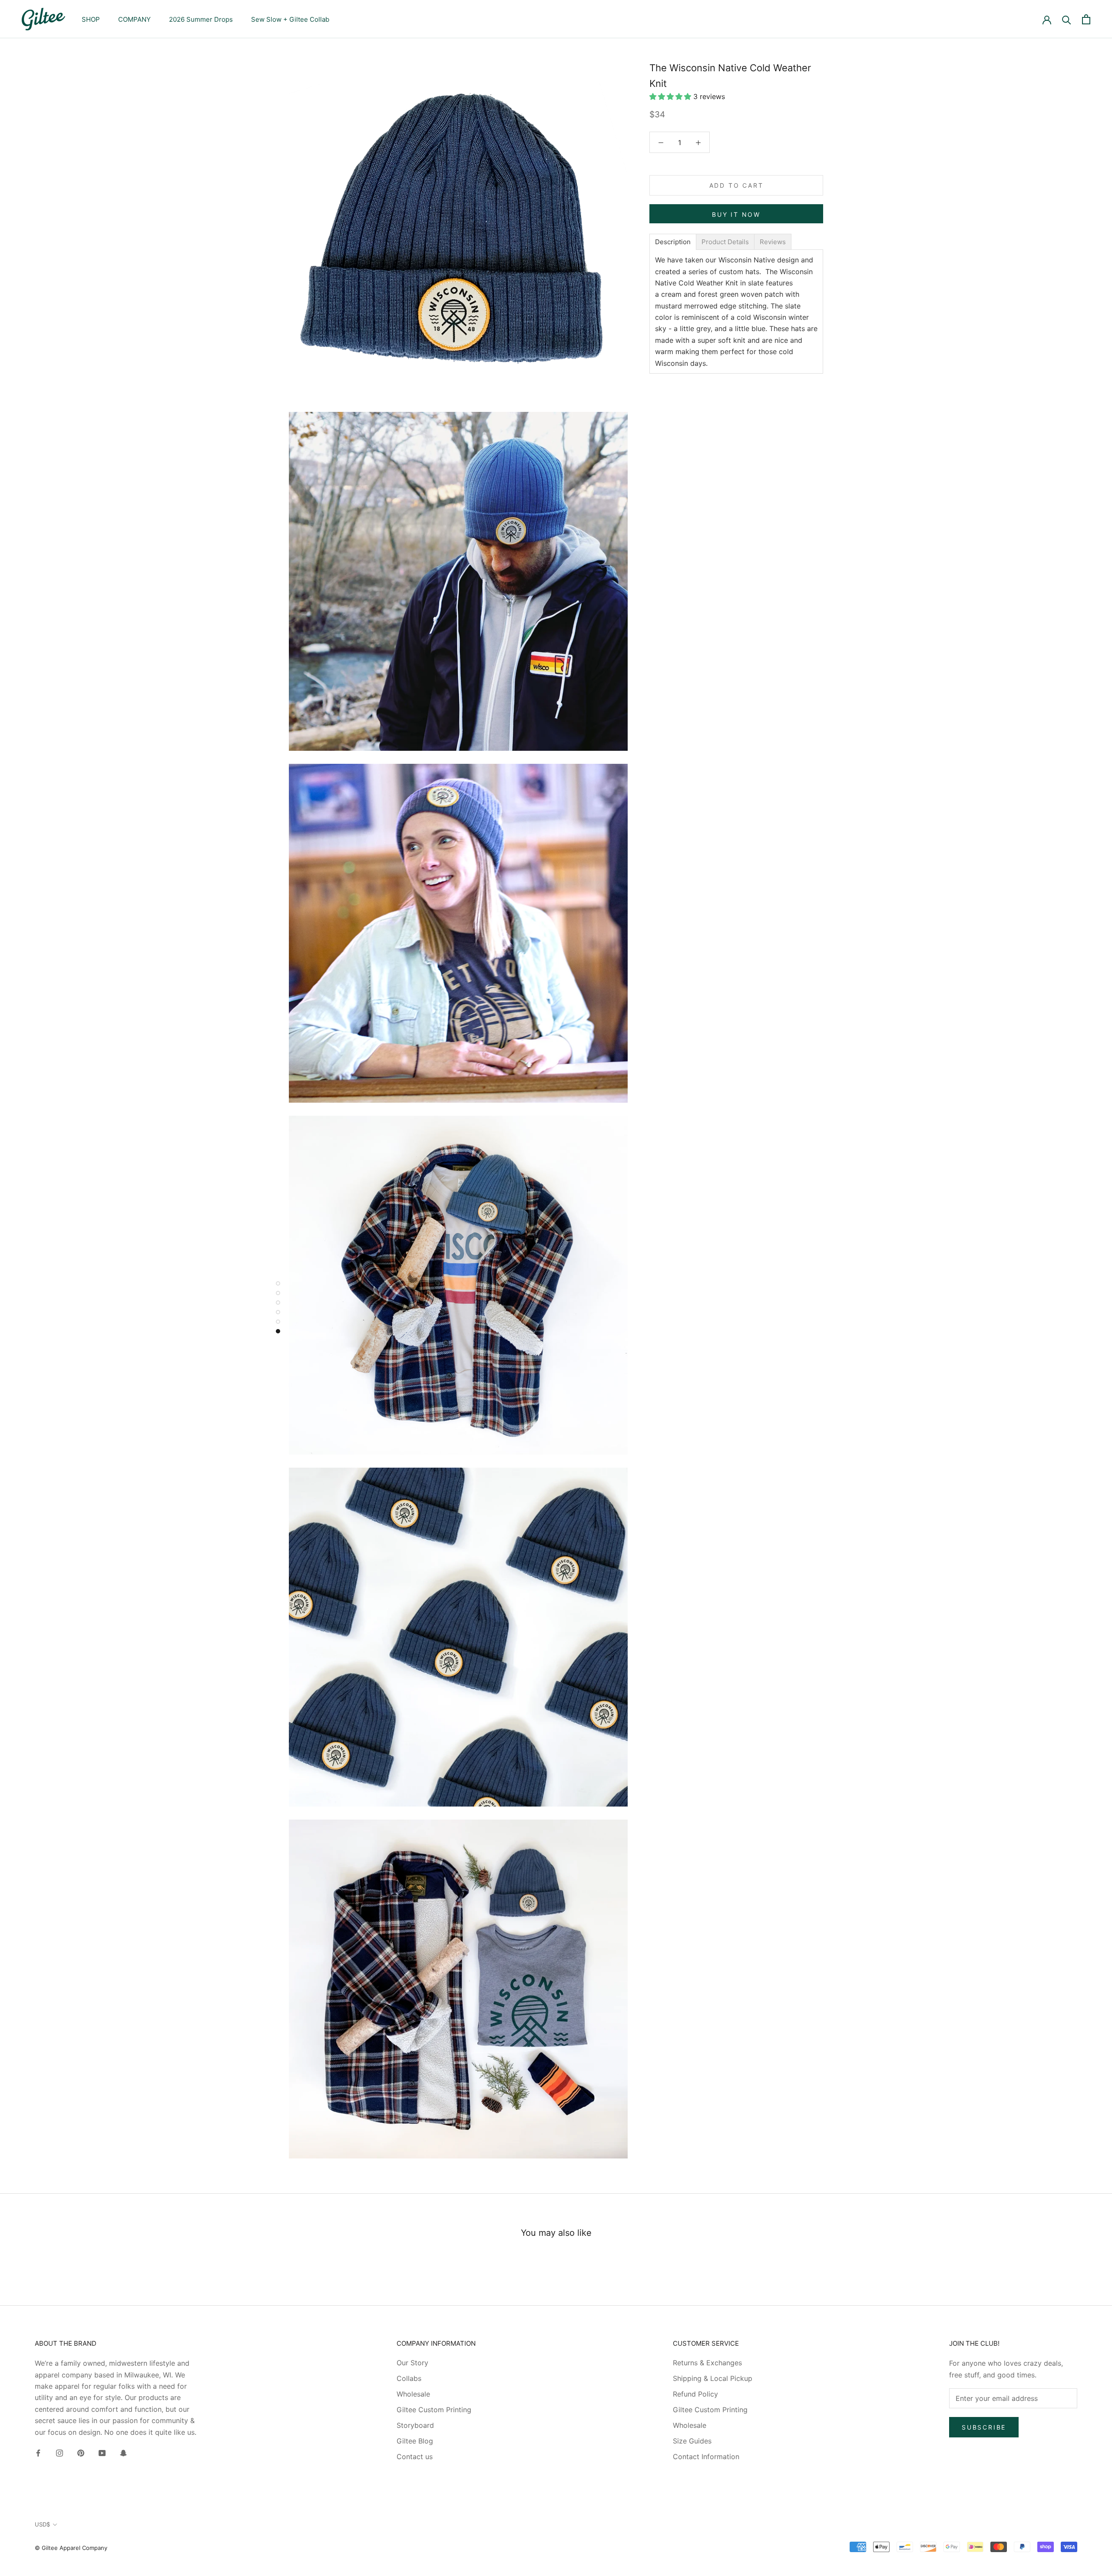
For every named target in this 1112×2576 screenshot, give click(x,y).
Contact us (415, 2457)
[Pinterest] (81, 2452)
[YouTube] (102, 2452)
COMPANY (134, 19)
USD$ (42, 2524)
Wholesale (413, 2394)
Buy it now (736, 214)
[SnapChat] (123, 2452)
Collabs (409, 2378)
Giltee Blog (415, 2441)
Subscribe (984, 2427)
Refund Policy (695, 2394)
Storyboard (415, 2425)
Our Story (412, 2363)
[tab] (673, 242)
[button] (671, 96)
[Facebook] (38, 2452)
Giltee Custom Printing (434, 2410)
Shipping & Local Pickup (713, 2378)
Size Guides (692, 2441)
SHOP (91, 19)
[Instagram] (60, 2452)
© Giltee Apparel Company (71, 2548)
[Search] (1067, 19)
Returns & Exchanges (707, 2363)
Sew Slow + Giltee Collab (290, 19)
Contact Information (706, 2457)
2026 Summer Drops (201, 19)
